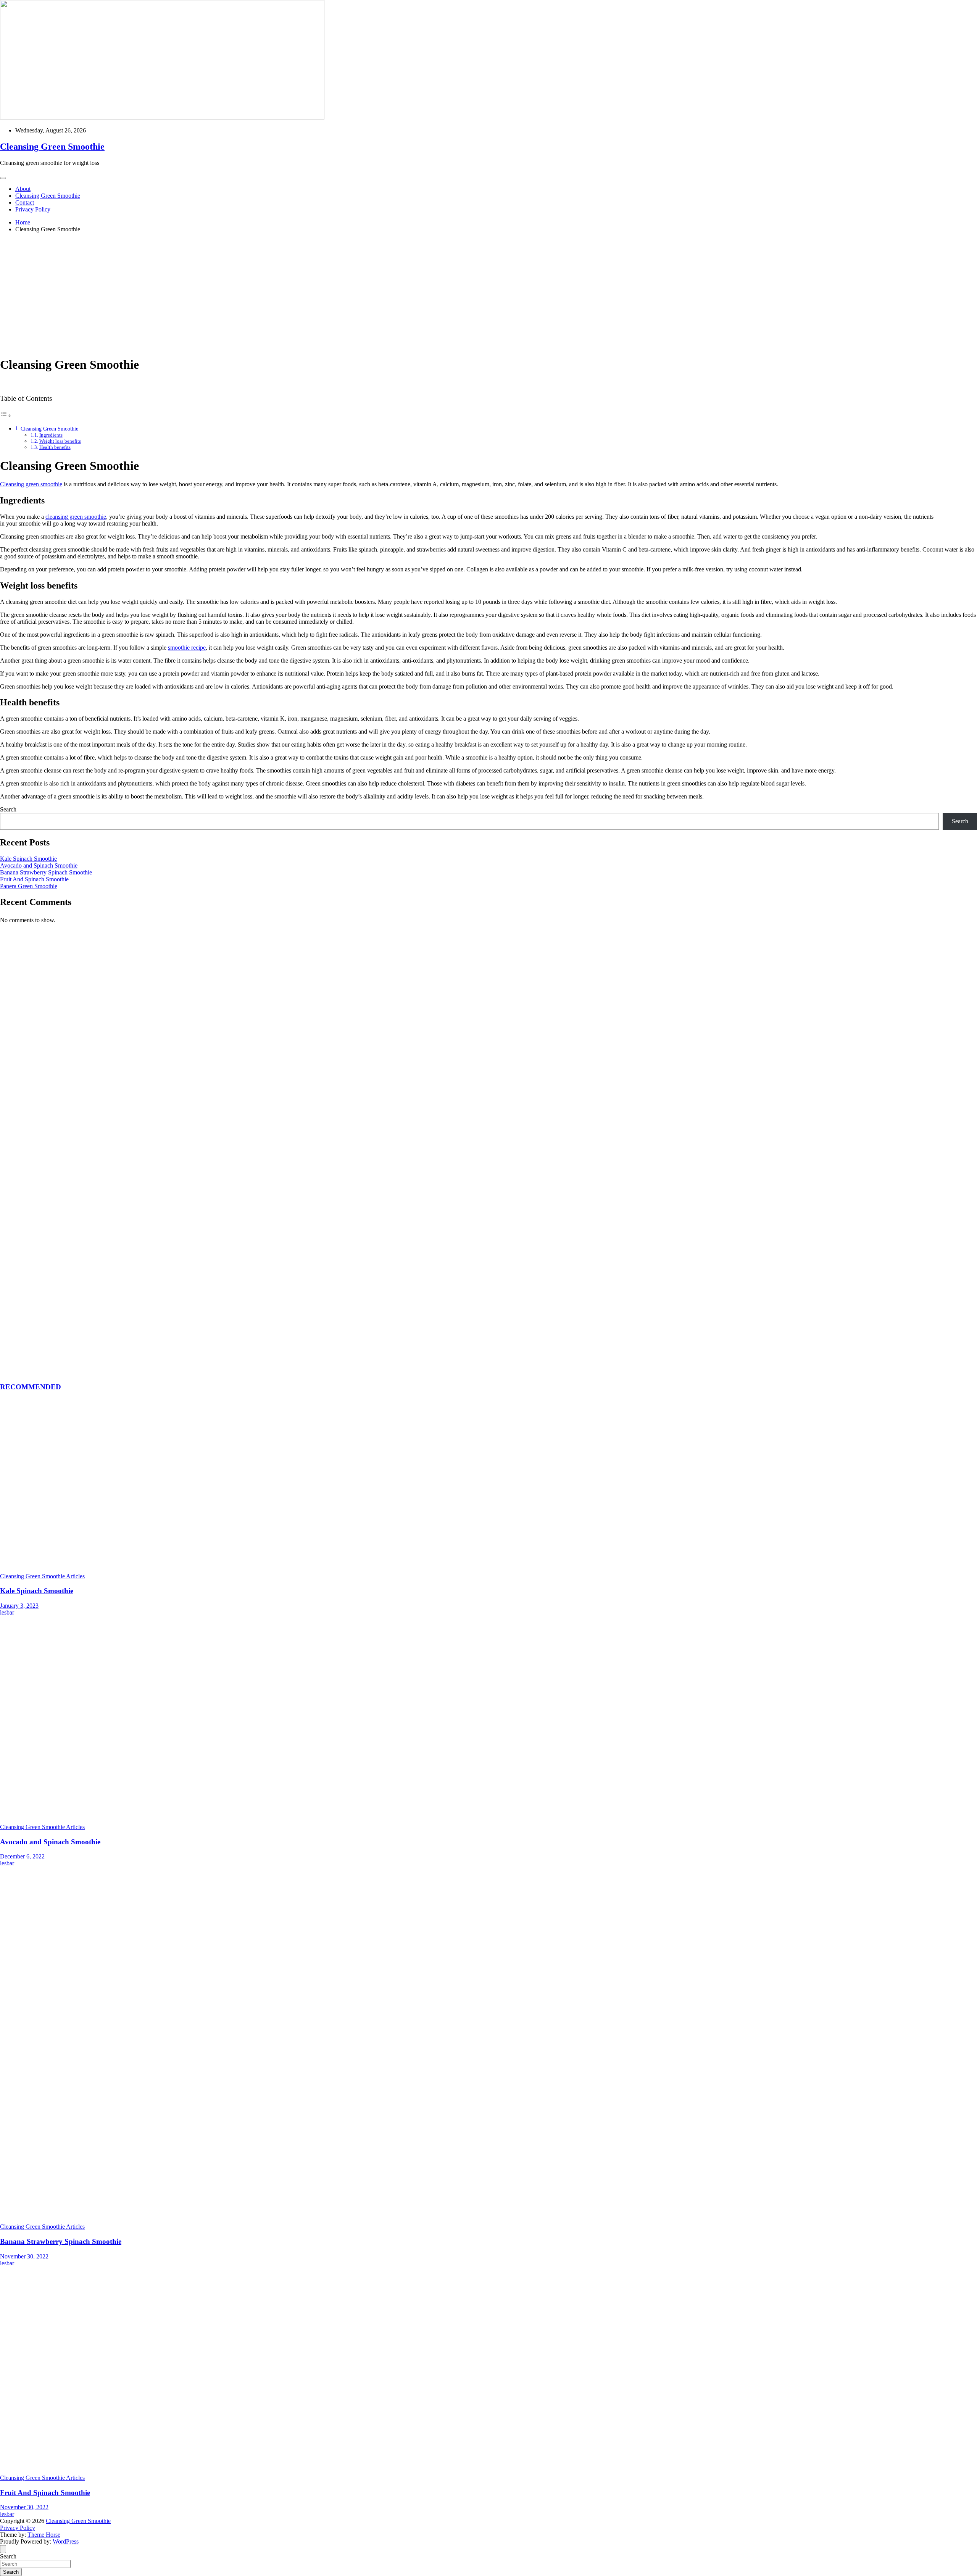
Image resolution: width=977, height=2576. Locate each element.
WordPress (66, 2541)
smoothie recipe (187, 648)
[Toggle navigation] (3, 178)
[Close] (3, 2549)
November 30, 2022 (24, 2256)
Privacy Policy (33, 209)
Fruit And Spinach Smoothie (34, 879)
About (23, 189)
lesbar (7, 1612)
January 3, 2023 (19, 1606)
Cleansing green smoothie (31, 484)
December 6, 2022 (22, 1856)
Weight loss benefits (60, 441)
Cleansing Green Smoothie (52, 147)
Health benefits (55, 447)
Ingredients (51, 435)
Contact (25, 202)
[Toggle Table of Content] (6, 415)
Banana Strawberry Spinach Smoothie (46, 872)
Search (8, 809)
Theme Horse (44, 2535)
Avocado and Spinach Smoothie (39, 865)
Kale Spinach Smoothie (28, 859)
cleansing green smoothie (76, 517)
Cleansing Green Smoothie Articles (42, 1576)
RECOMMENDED (31, 1387)
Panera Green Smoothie (29, 886)
